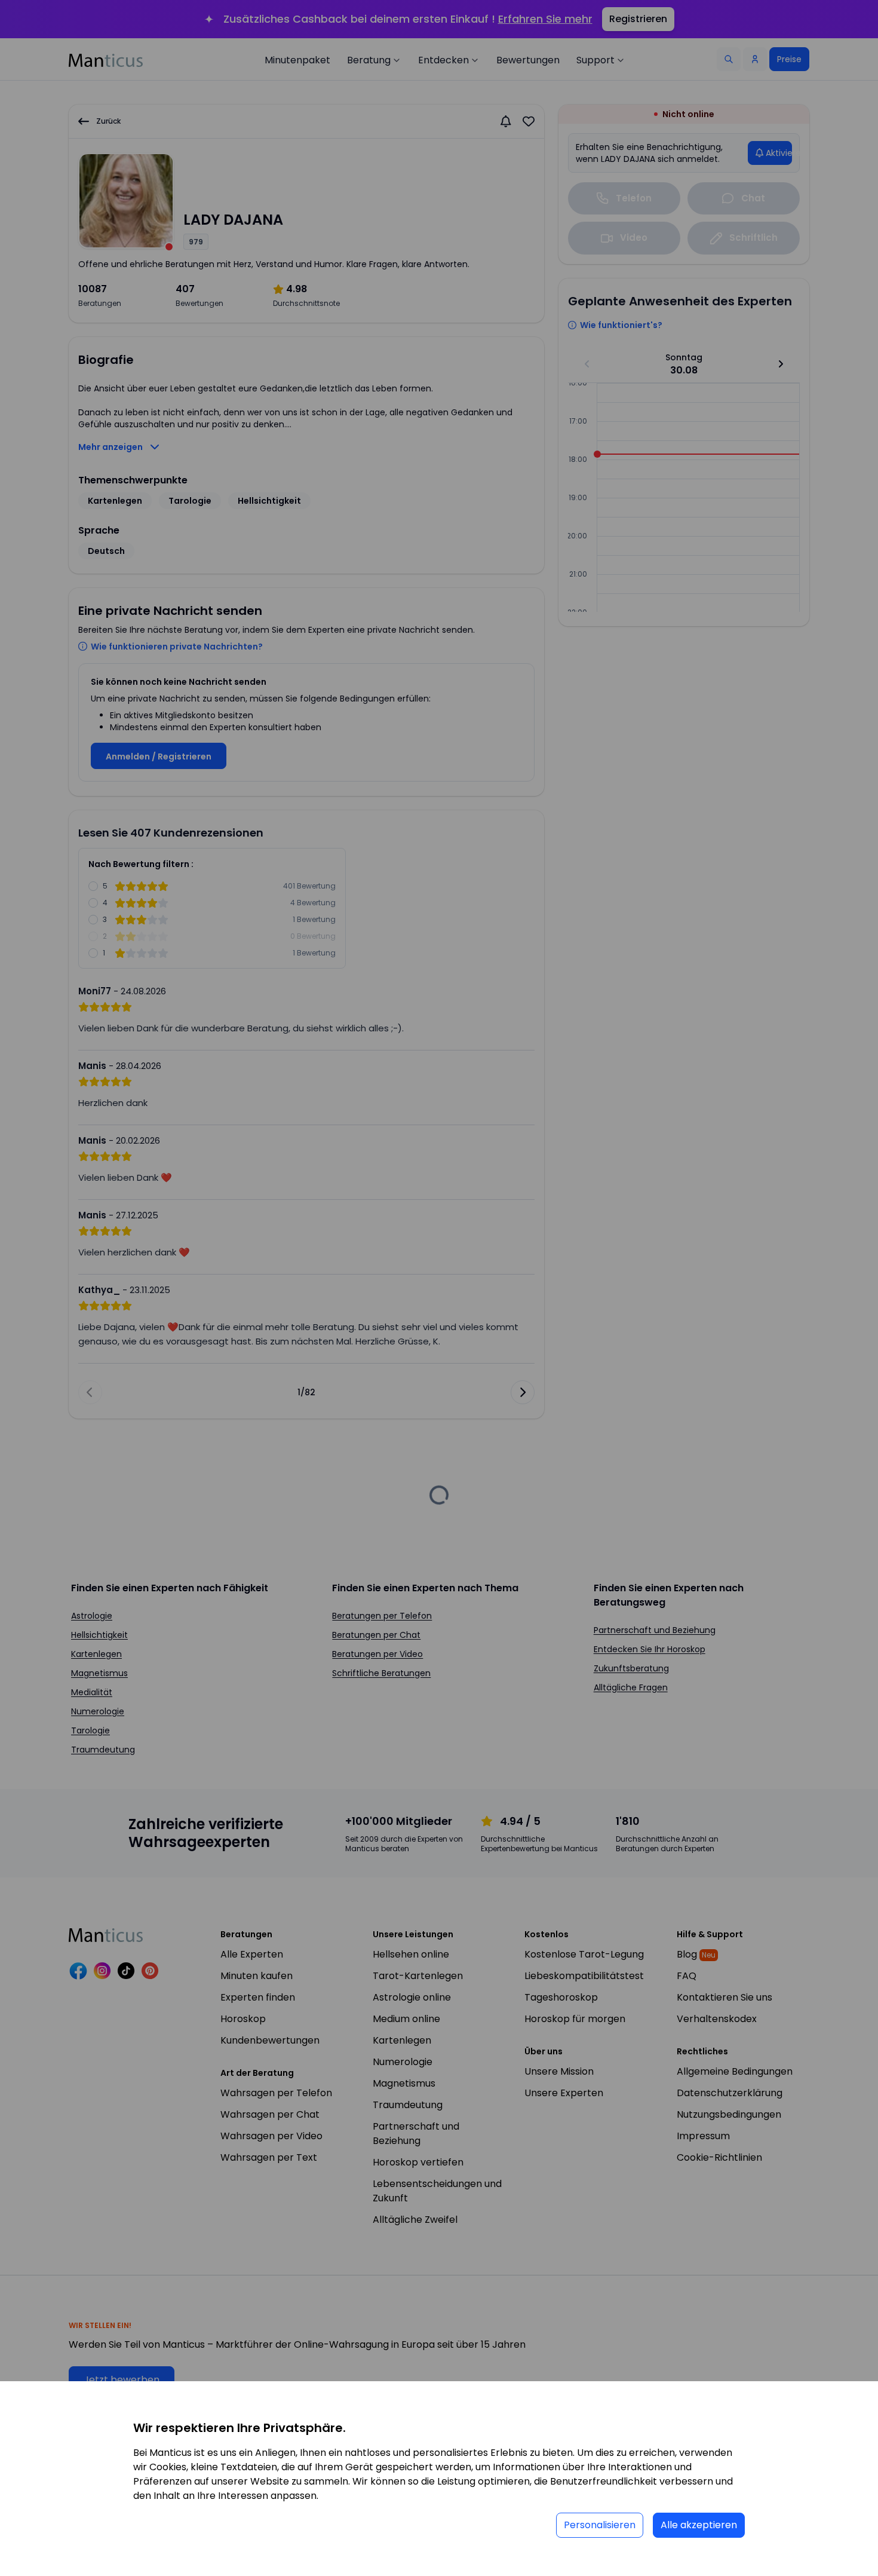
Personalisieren (600, 2525)
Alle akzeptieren (699, 2525)
